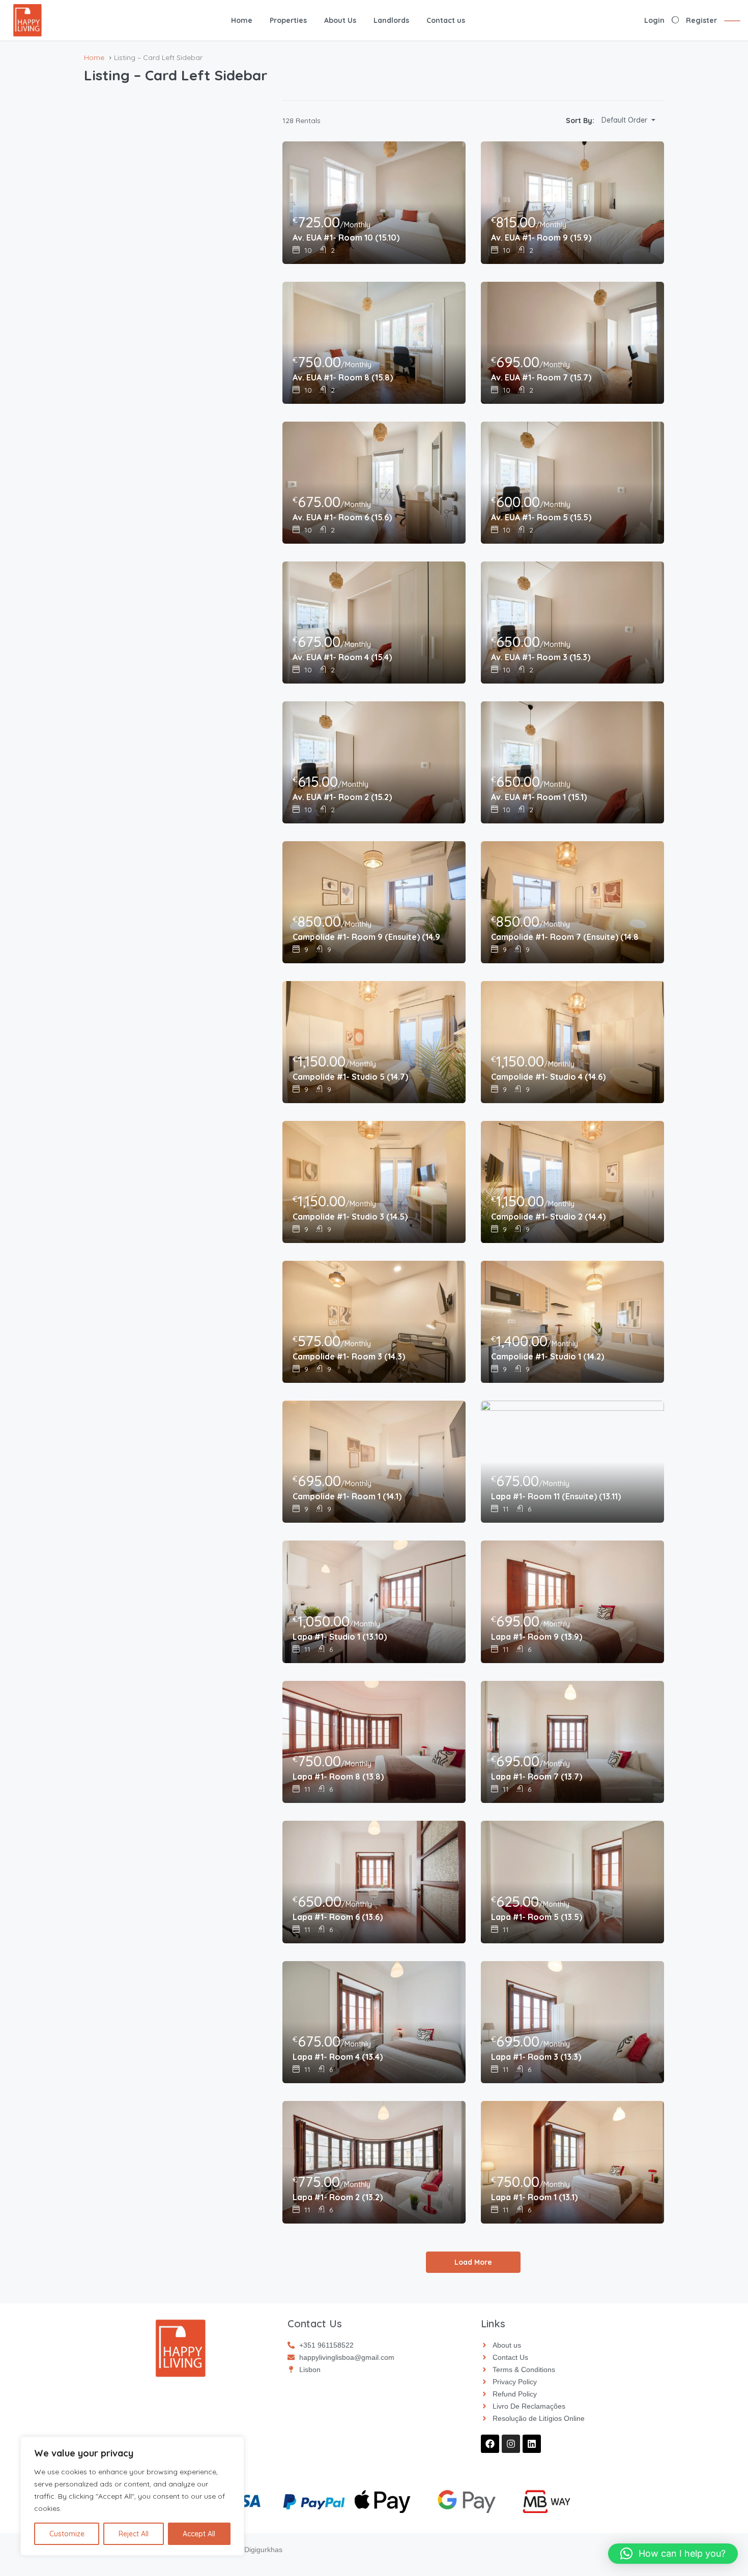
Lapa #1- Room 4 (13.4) (338, 2057)
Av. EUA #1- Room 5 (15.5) (541, 517)
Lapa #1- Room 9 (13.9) (537, 1637)
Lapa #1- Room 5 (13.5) (537, 1917)
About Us (340, 20)
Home (242, 20)
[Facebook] (490, 2444)
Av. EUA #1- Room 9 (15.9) (541, 238)
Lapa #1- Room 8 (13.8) (338, 1776)
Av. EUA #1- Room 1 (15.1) (539, 797)
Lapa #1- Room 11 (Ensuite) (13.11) (556, 1496)
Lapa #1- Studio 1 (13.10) (340, 1637)
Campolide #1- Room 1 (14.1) (347, 1496)
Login (654, 20)
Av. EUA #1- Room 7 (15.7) (541, 377)
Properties (288, 20)
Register (701, 20)
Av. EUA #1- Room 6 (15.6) (342, 517)
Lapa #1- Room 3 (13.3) (536, 2057)
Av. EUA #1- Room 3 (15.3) (541, 657)
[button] (673, 2554)
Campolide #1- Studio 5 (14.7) (350, 1077)
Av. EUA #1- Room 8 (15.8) (343, 377)
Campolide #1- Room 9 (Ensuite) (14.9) (366, 937)
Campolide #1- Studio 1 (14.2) (548, 1356)
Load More (473, 2262)
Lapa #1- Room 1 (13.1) (534, 2197)
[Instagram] (511, 2444)
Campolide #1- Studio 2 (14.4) (548, 1217)
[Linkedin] (532, 2444)
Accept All (199, 2534)
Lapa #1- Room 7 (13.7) (537, 1776)
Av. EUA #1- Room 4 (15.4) (342, 657)
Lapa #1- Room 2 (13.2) (338, 2197)
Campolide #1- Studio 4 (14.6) (548, 1077)
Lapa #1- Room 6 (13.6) (338, 1917)
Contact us (446, 20)
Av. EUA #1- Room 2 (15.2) (342, 797)
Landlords (391, 20)
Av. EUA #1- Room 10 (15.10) (346, 238)
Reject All (134, 2534)
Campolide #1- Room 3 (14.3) (349, 1356)
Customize (67, 2534)
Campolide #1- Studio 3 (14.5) (350, 1217)
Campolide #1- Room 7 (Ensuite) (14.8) (565, 937)
